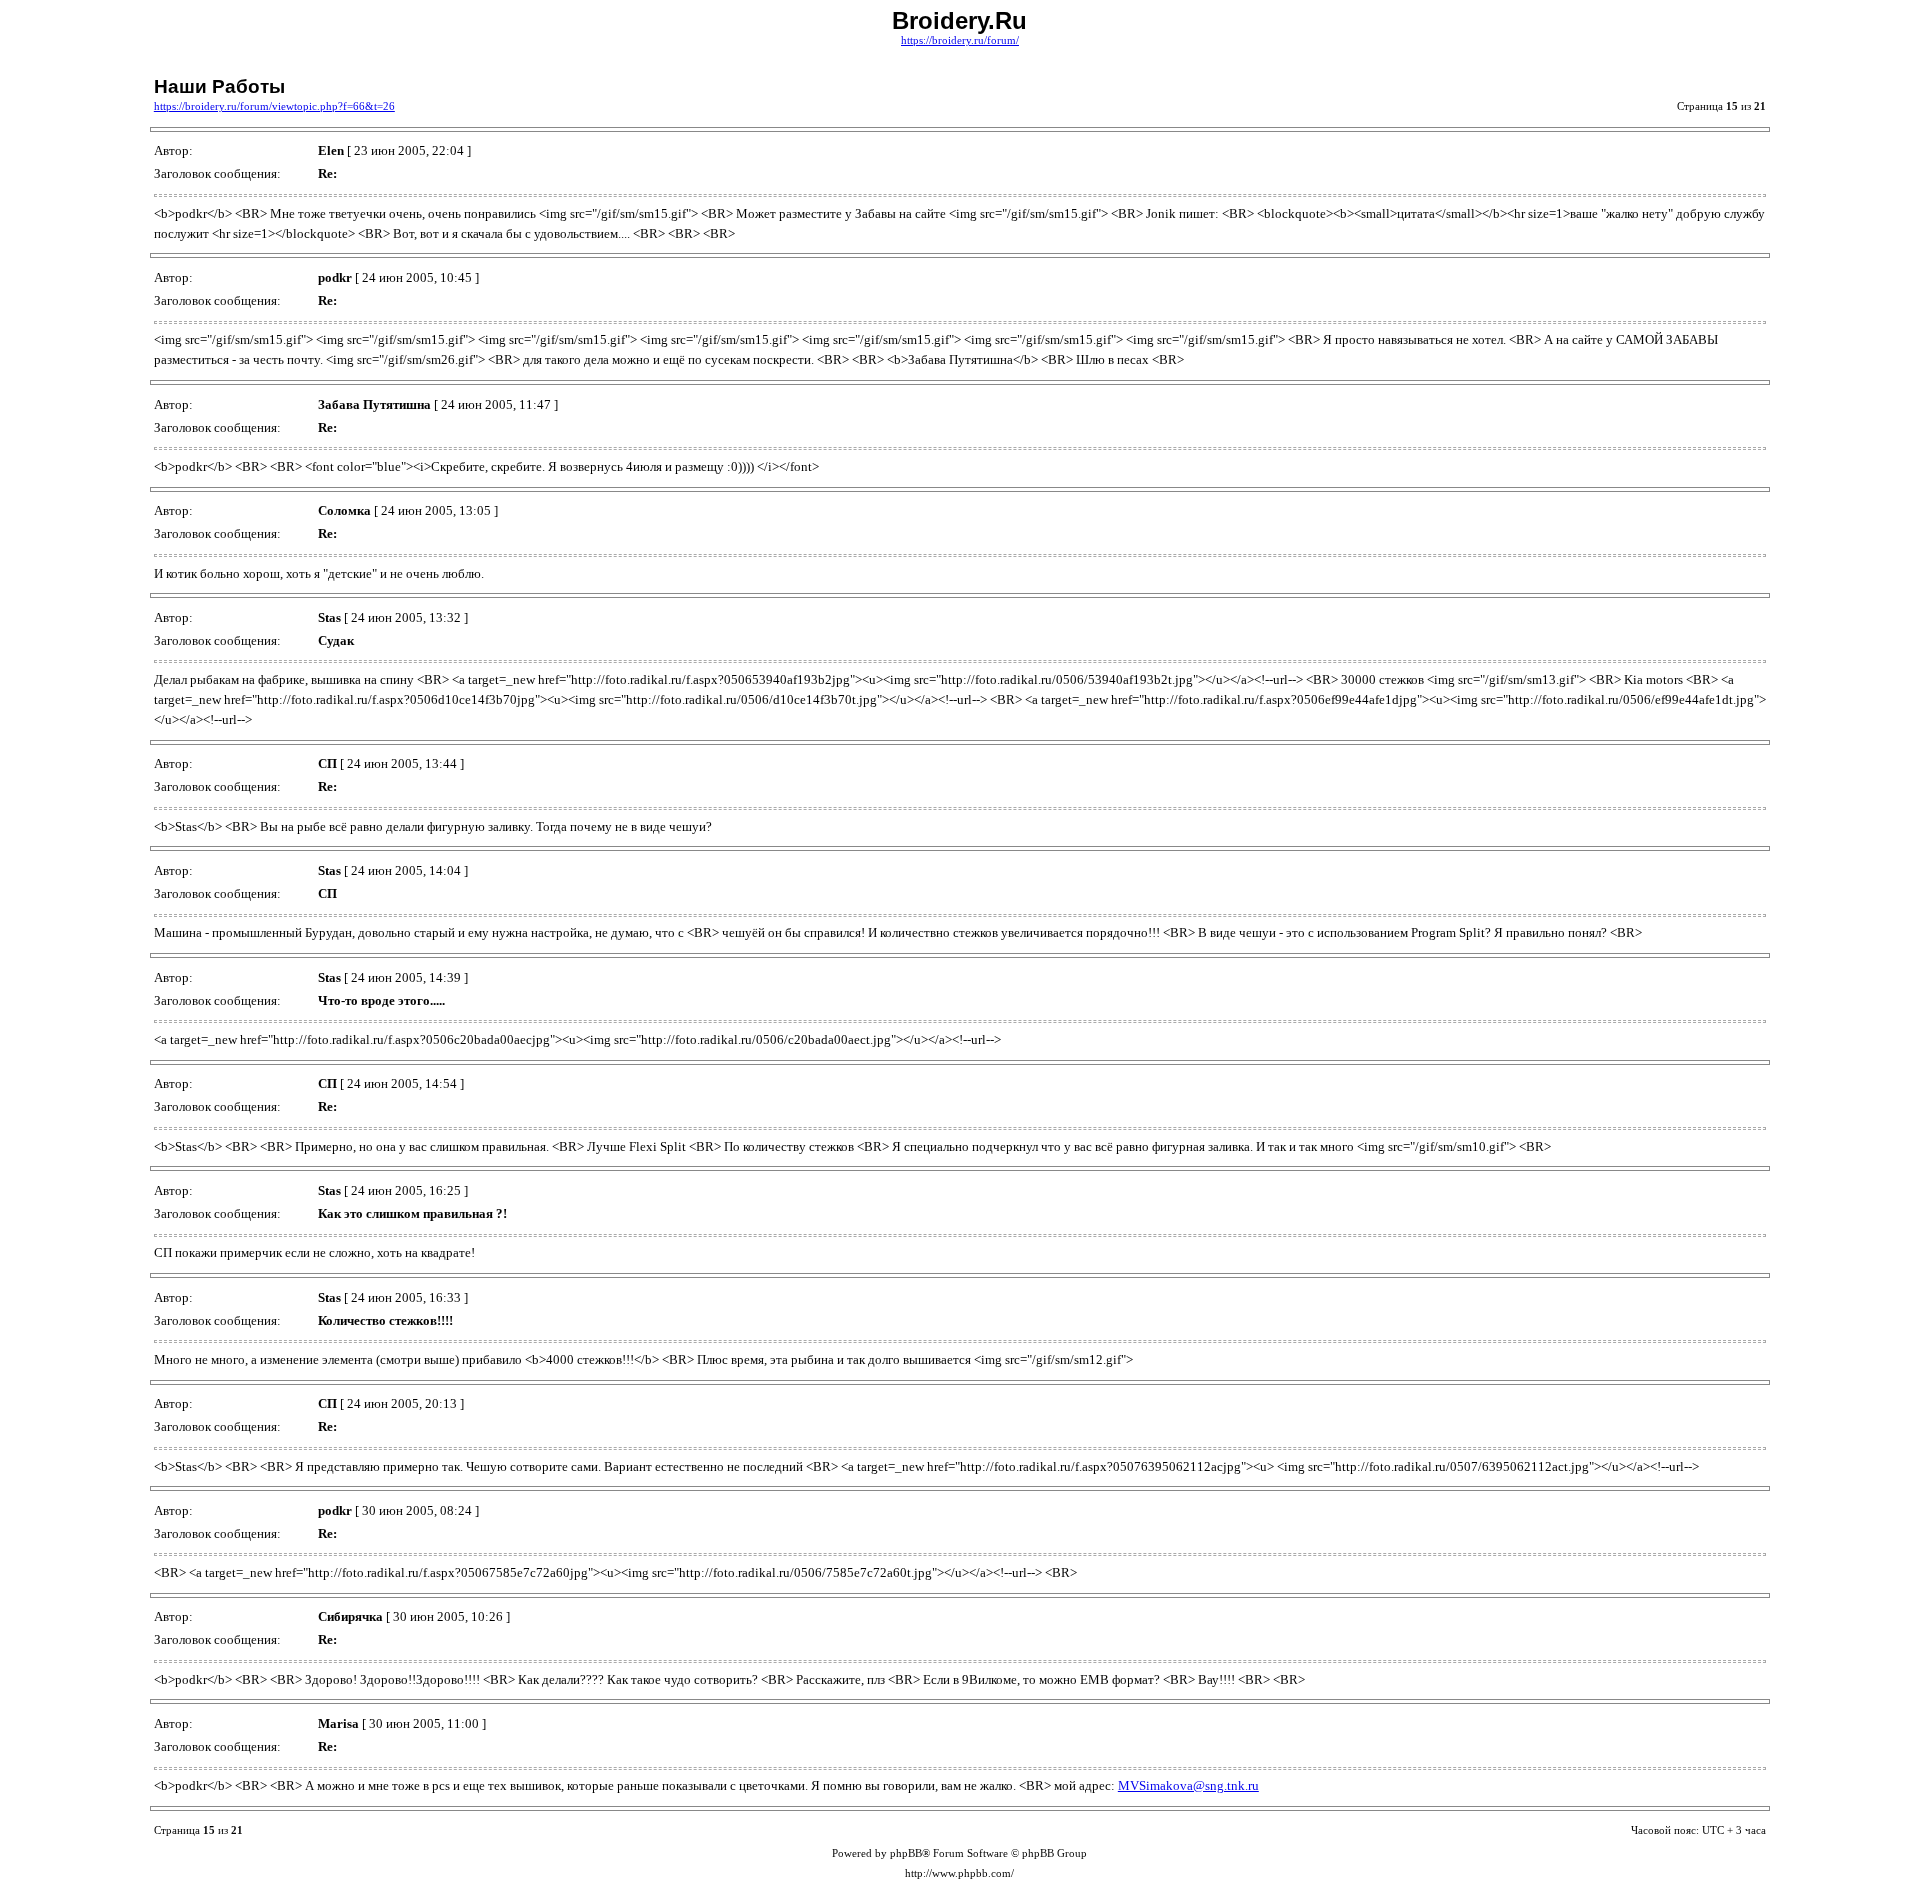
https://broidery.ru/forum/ (960, 40)
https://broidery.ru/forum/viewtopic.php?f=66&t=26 (274, 106)
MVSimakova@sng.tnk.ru (1188, 1785)
